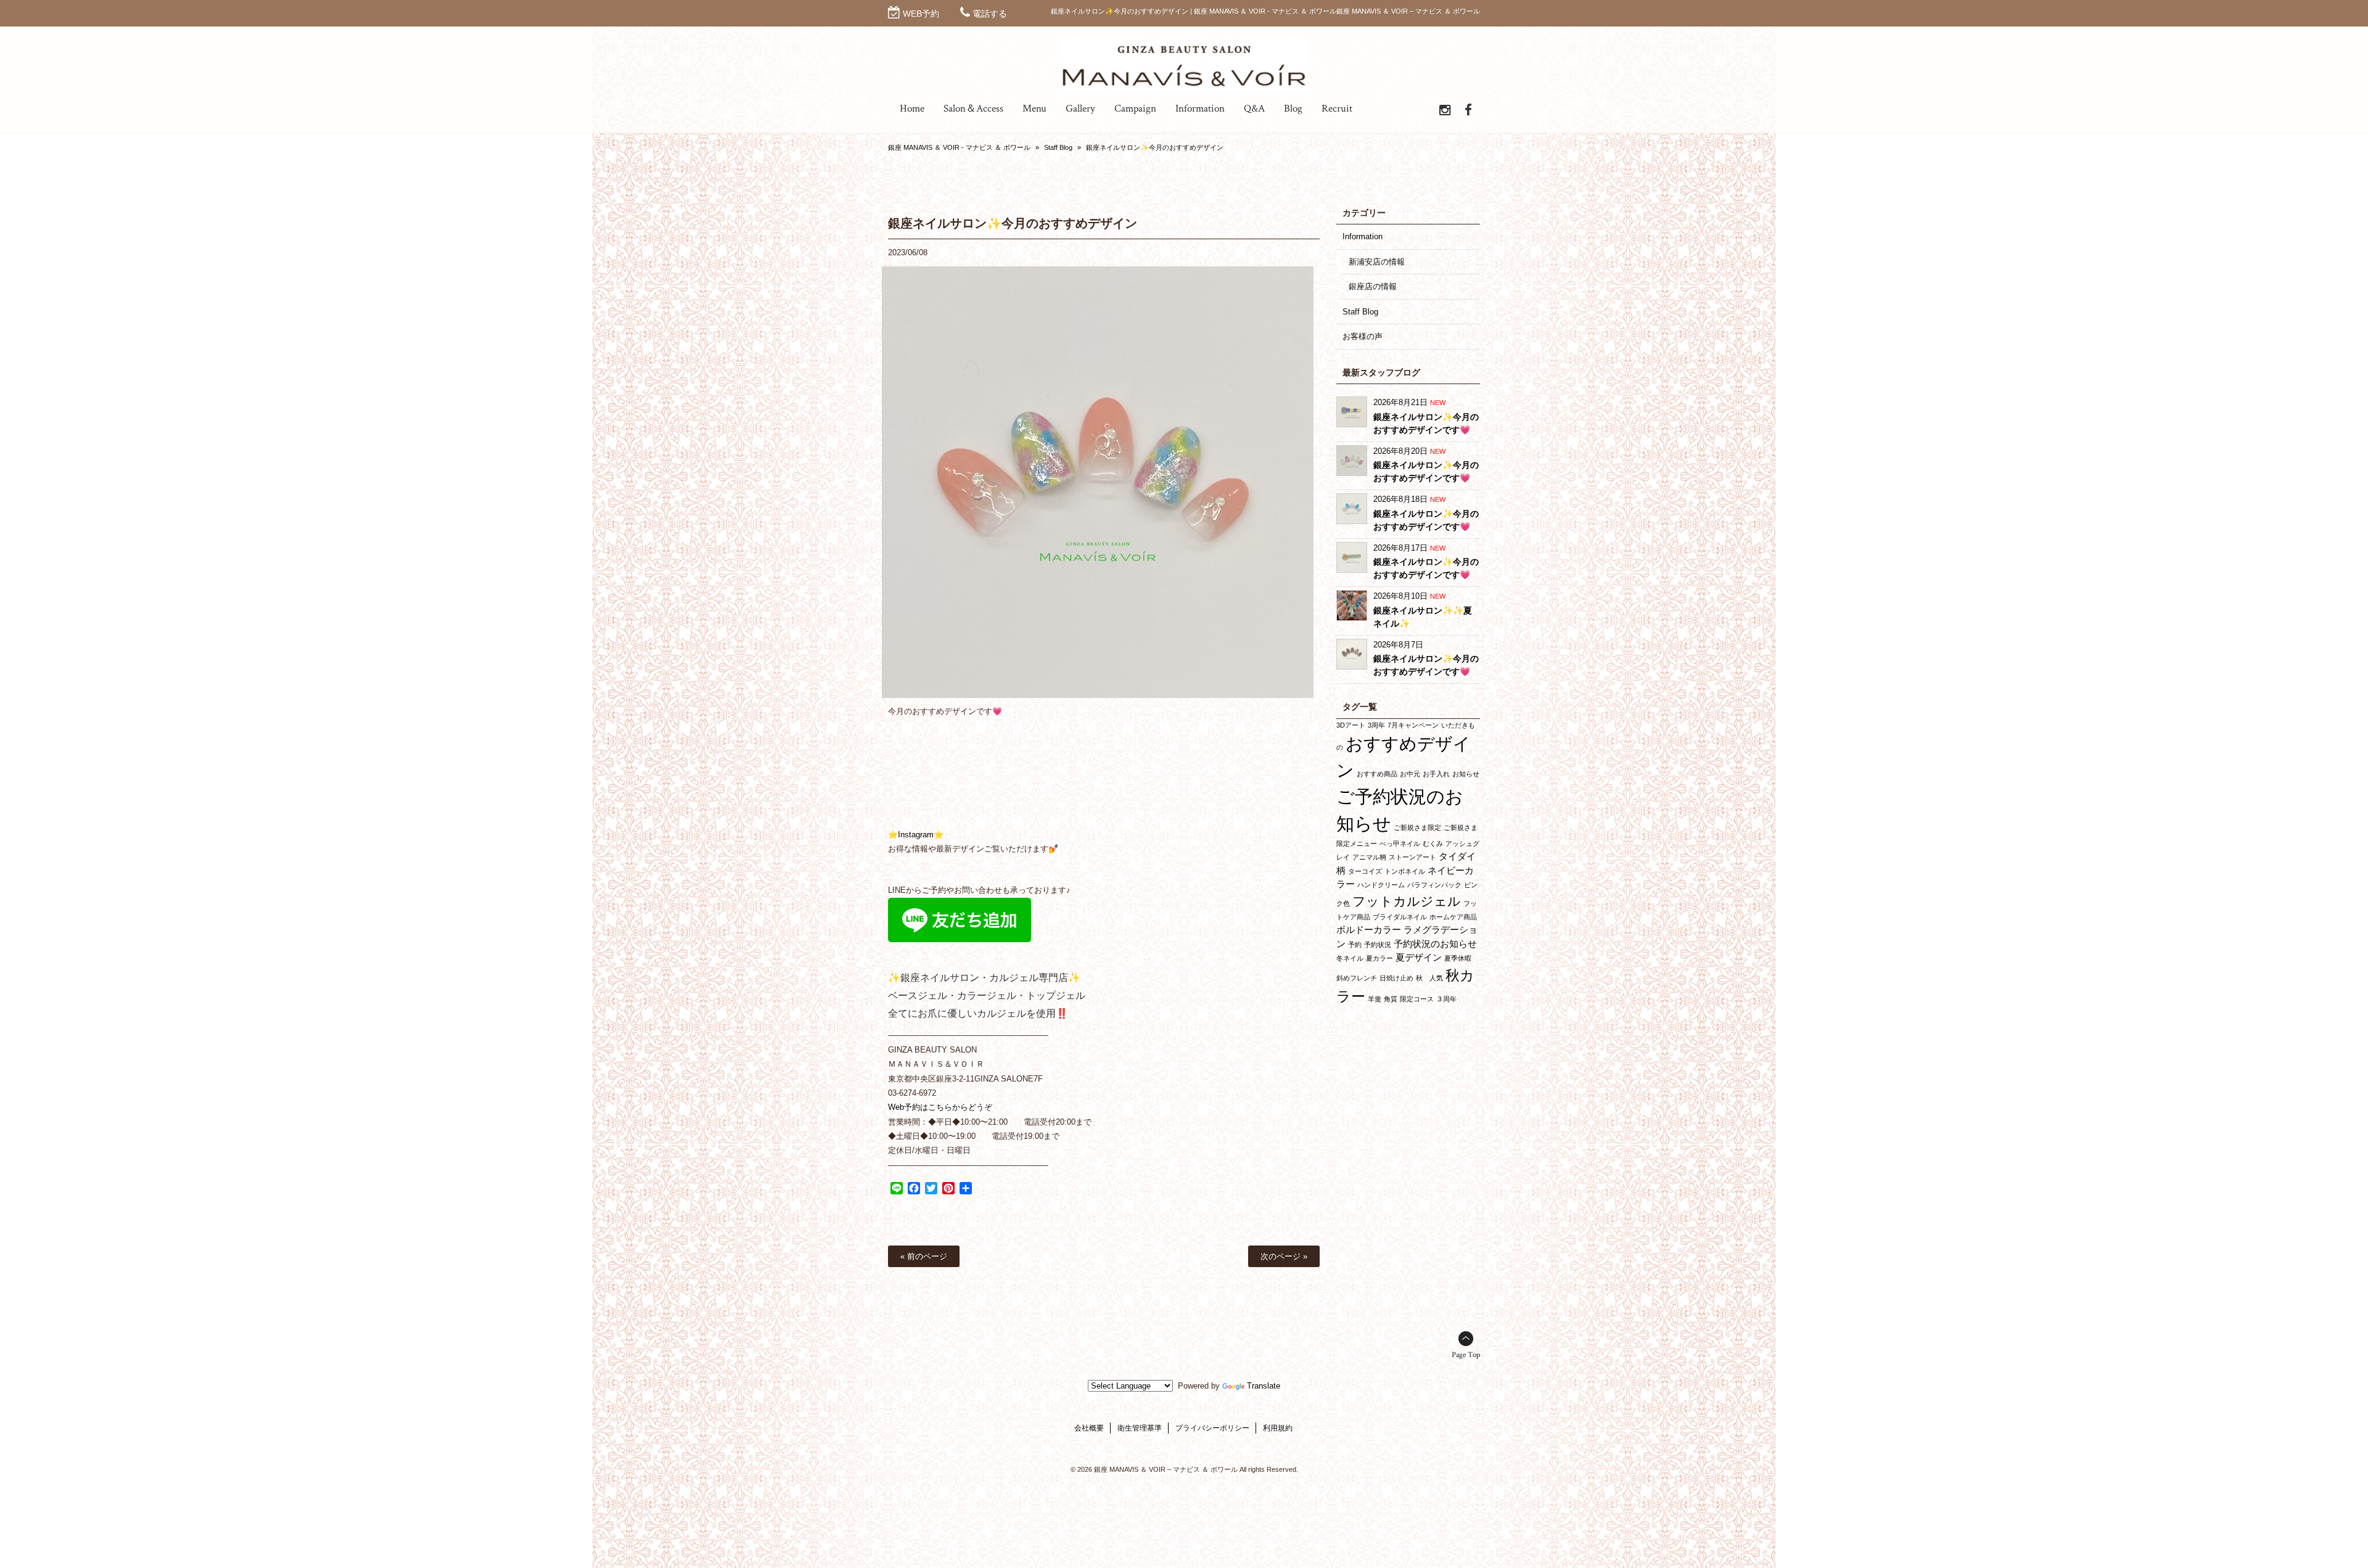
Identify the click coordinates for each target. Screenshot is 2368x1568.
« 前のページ (924, 1256)
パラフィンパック (1434, 885)
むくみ (1433, 844)
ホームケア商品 (1453, 917)
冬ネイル (1350, 958)
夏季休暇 (1458, 958)
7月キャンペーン (1413, 725)
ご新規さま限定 (1417, 827)
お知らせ (1466, 774)
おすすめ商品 (1377, 774)
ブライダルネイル (1400, 917)
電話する (990, 14)
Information (1363, 236)
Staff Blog (1058, 147)
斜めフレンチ (1357, 978)
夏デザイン (1419, 957)
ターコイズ (1365, 871)
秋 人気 (1429, 978)
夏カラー (1379, 958)
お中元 (1410, 774)
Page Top (1466, 1355)
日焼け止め (1396, 978)
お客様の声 (1363, 336)
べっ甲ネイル (1400, 844)
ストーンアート (1412, 857)
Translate (1264, 1386)
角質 (1391, 999)
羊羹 (1375, 999)
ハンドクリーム (1381, 885)
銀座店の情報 (1373, 286)
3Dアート (1351, 725)
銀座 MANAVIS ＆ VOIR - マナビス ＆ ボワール (959, 147)
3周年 (1376, 725)
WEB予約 (921, 14)
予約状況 (1378, 945)
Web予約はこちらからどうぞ (940, 1107)
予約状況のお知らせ (1435, 944)
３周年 (1446, 999)
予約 (1355, 945)
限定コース (1417, 999)
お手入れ (1436, 774)
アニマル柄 (1369, 857)
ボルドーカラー (1369, 930)
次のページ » (1284, 1256)
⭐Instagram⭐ (916, 835)
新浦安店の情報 (1377, 262)
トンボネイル (1405, 871)
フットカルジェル (1407, 901)
